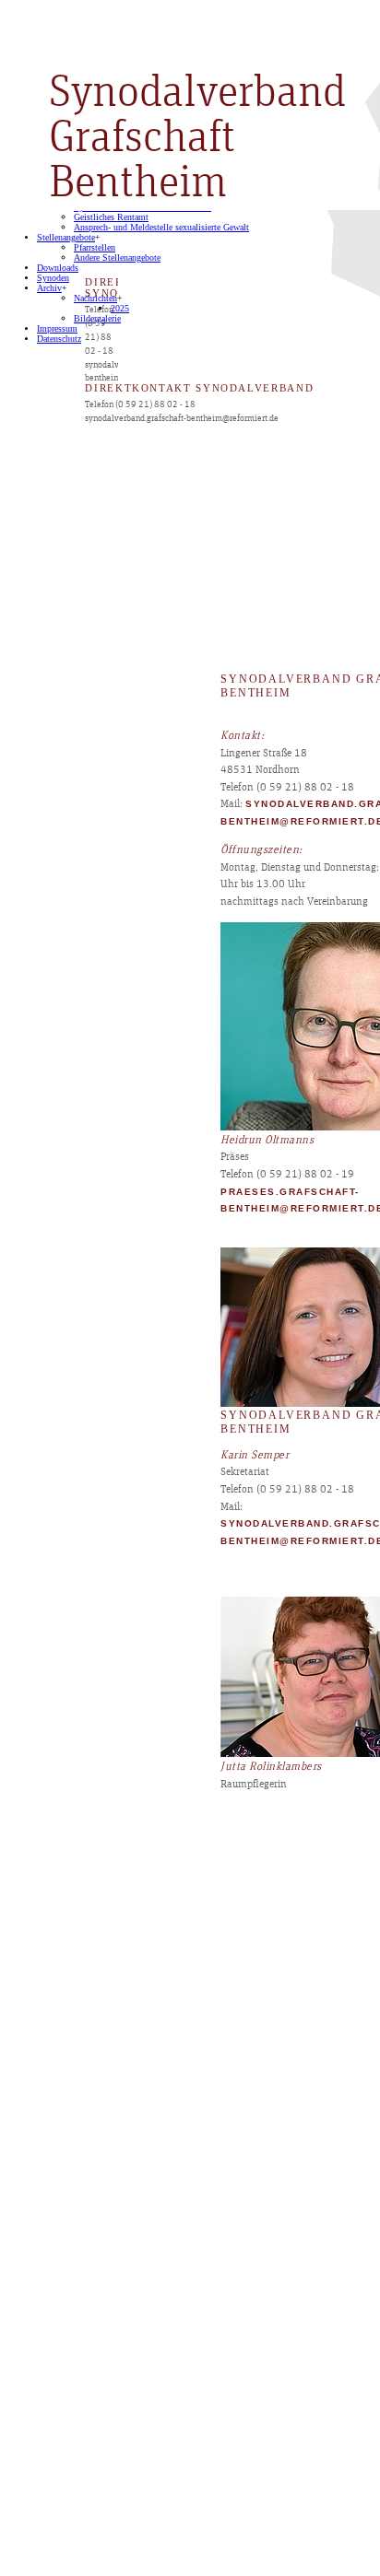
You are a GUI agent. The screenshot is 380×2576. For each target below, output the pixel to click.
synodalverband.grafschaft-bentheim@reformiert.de (182, 418)
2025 (120, 308)
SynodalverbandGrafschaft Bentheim (197, 138)
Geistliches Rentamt (111, 217)
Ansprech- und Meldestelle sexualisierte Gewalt (161, 227)
